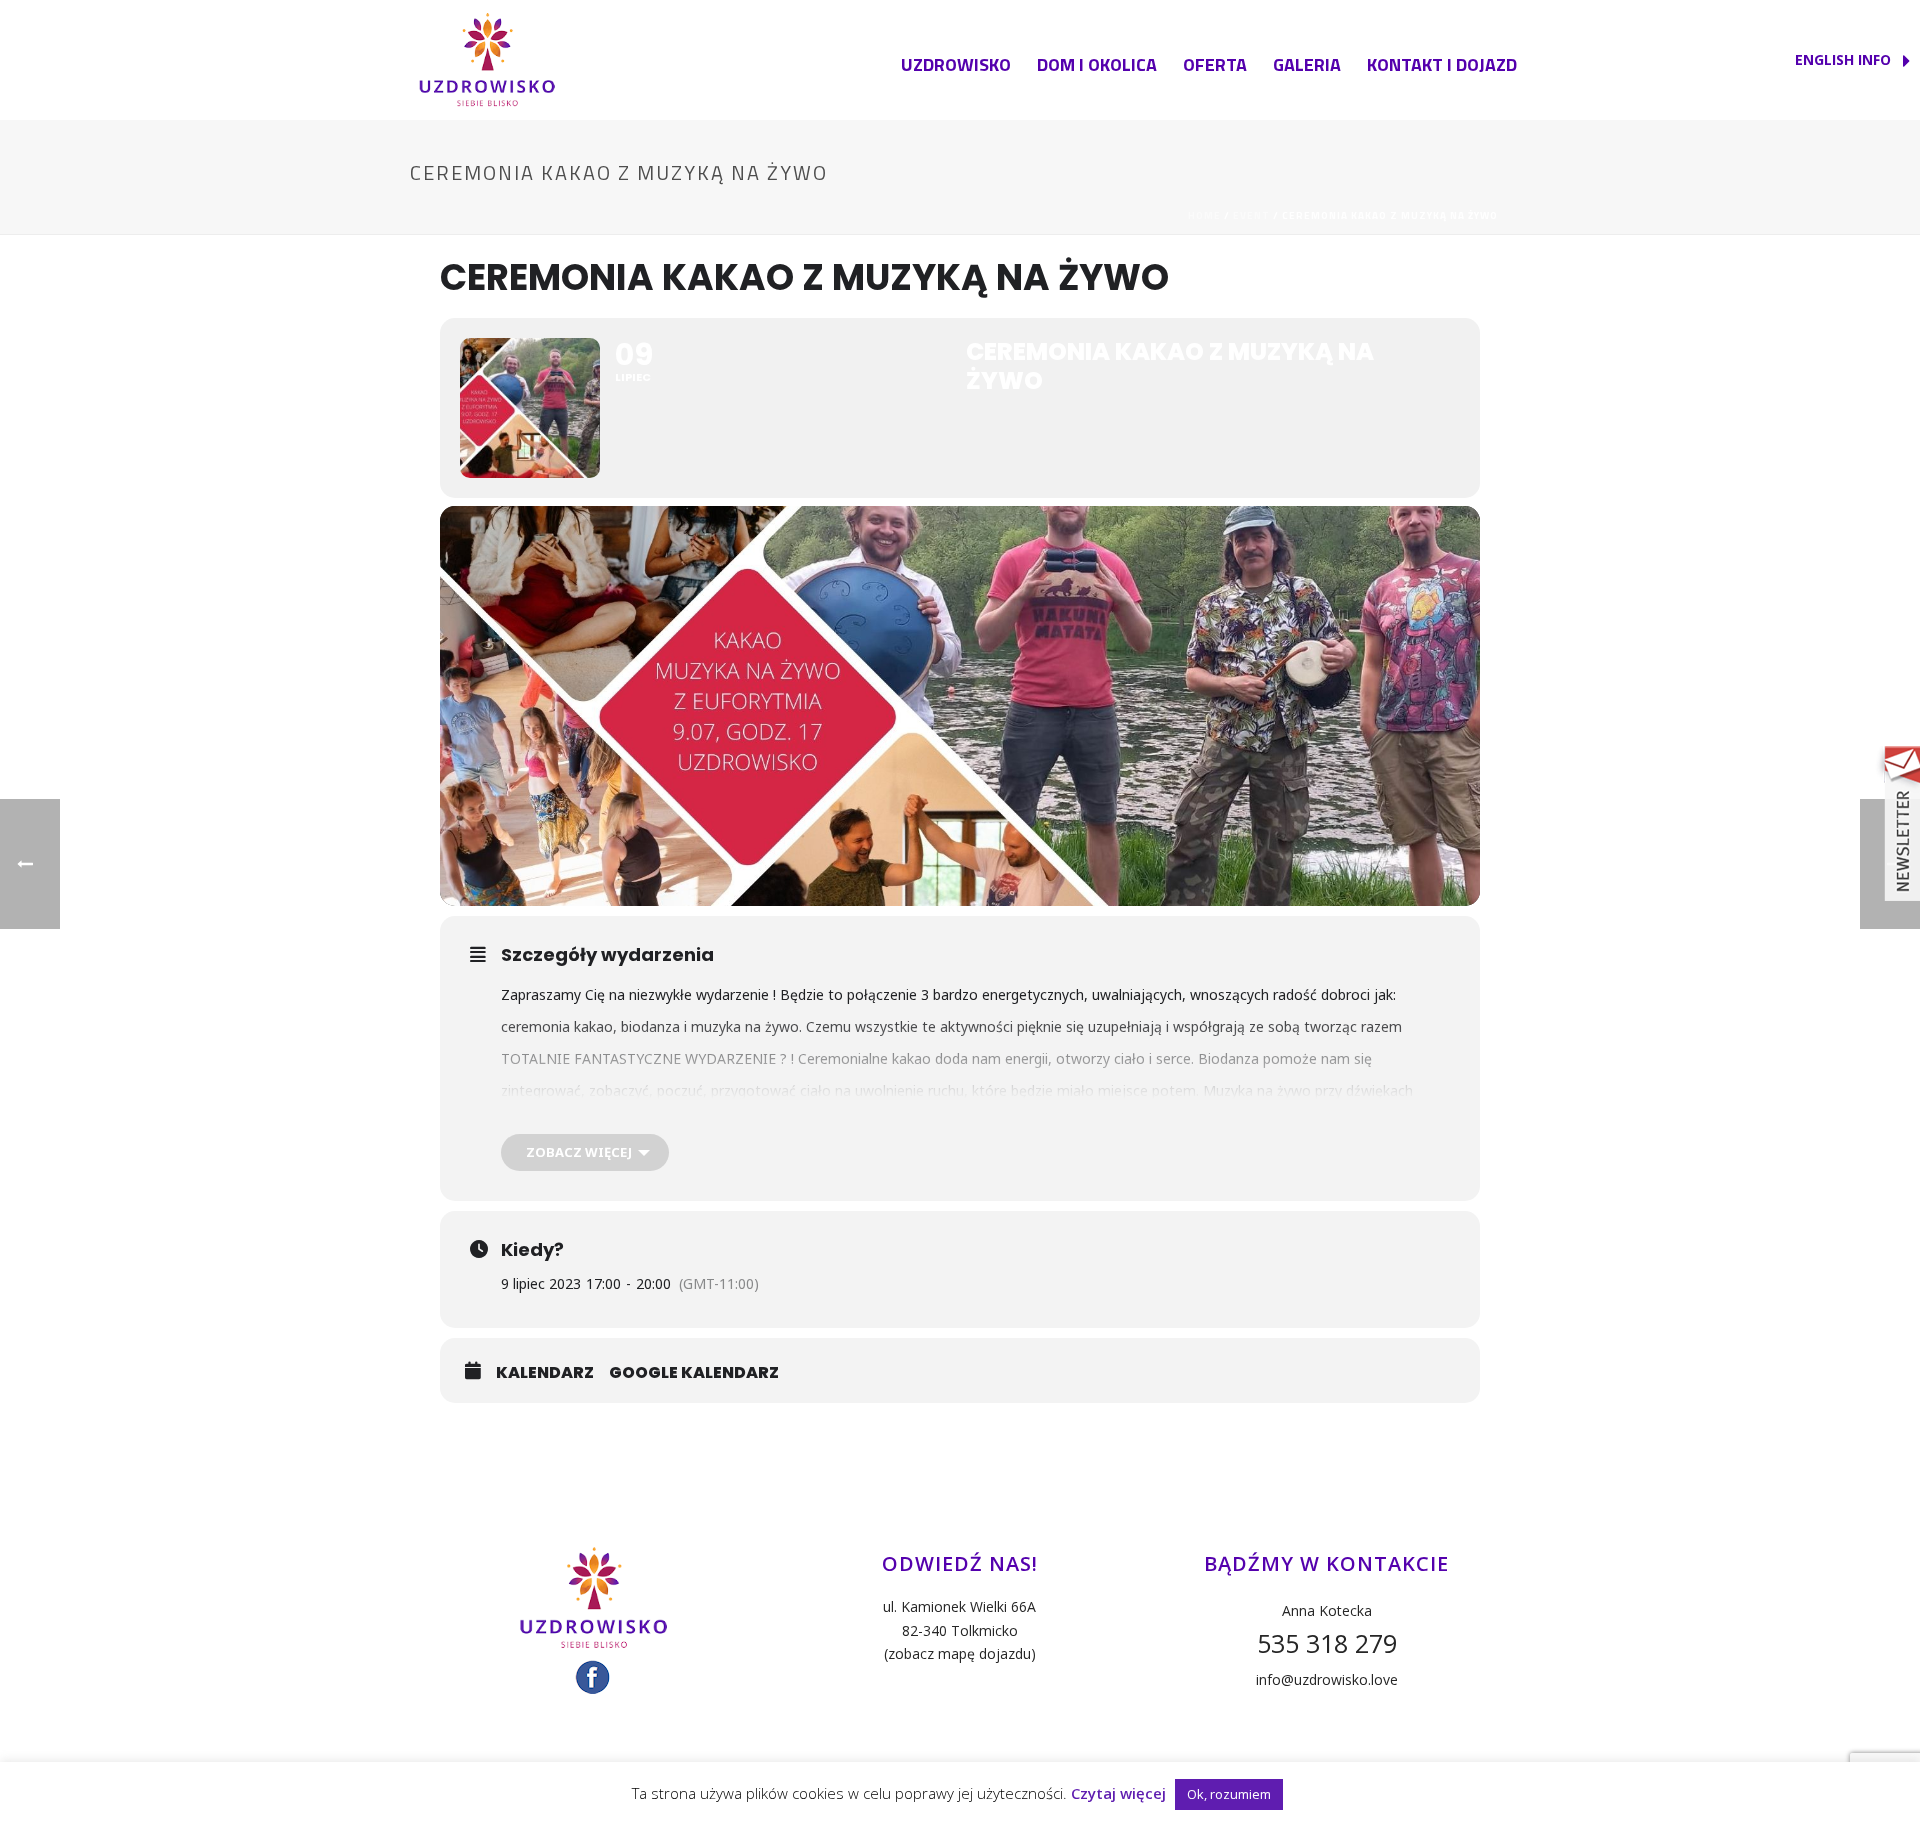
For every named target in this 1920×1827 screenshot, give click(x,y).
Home (1204, 215)
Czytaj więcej (1118, 1793)
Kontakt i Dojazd (1442, 64)
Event (1251, 215)
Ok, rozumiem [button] (1229, 1794)
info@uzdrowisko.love (1327, 1679)
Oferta (1215, 64)
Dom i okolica (1097, 64)
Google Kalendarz (694, 1373)
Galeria (1307, 64)
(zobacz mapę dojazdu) (960, 1653)
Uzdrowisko (956, 64)
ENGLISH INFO (1845, 59)
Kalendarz (545, 1373)
